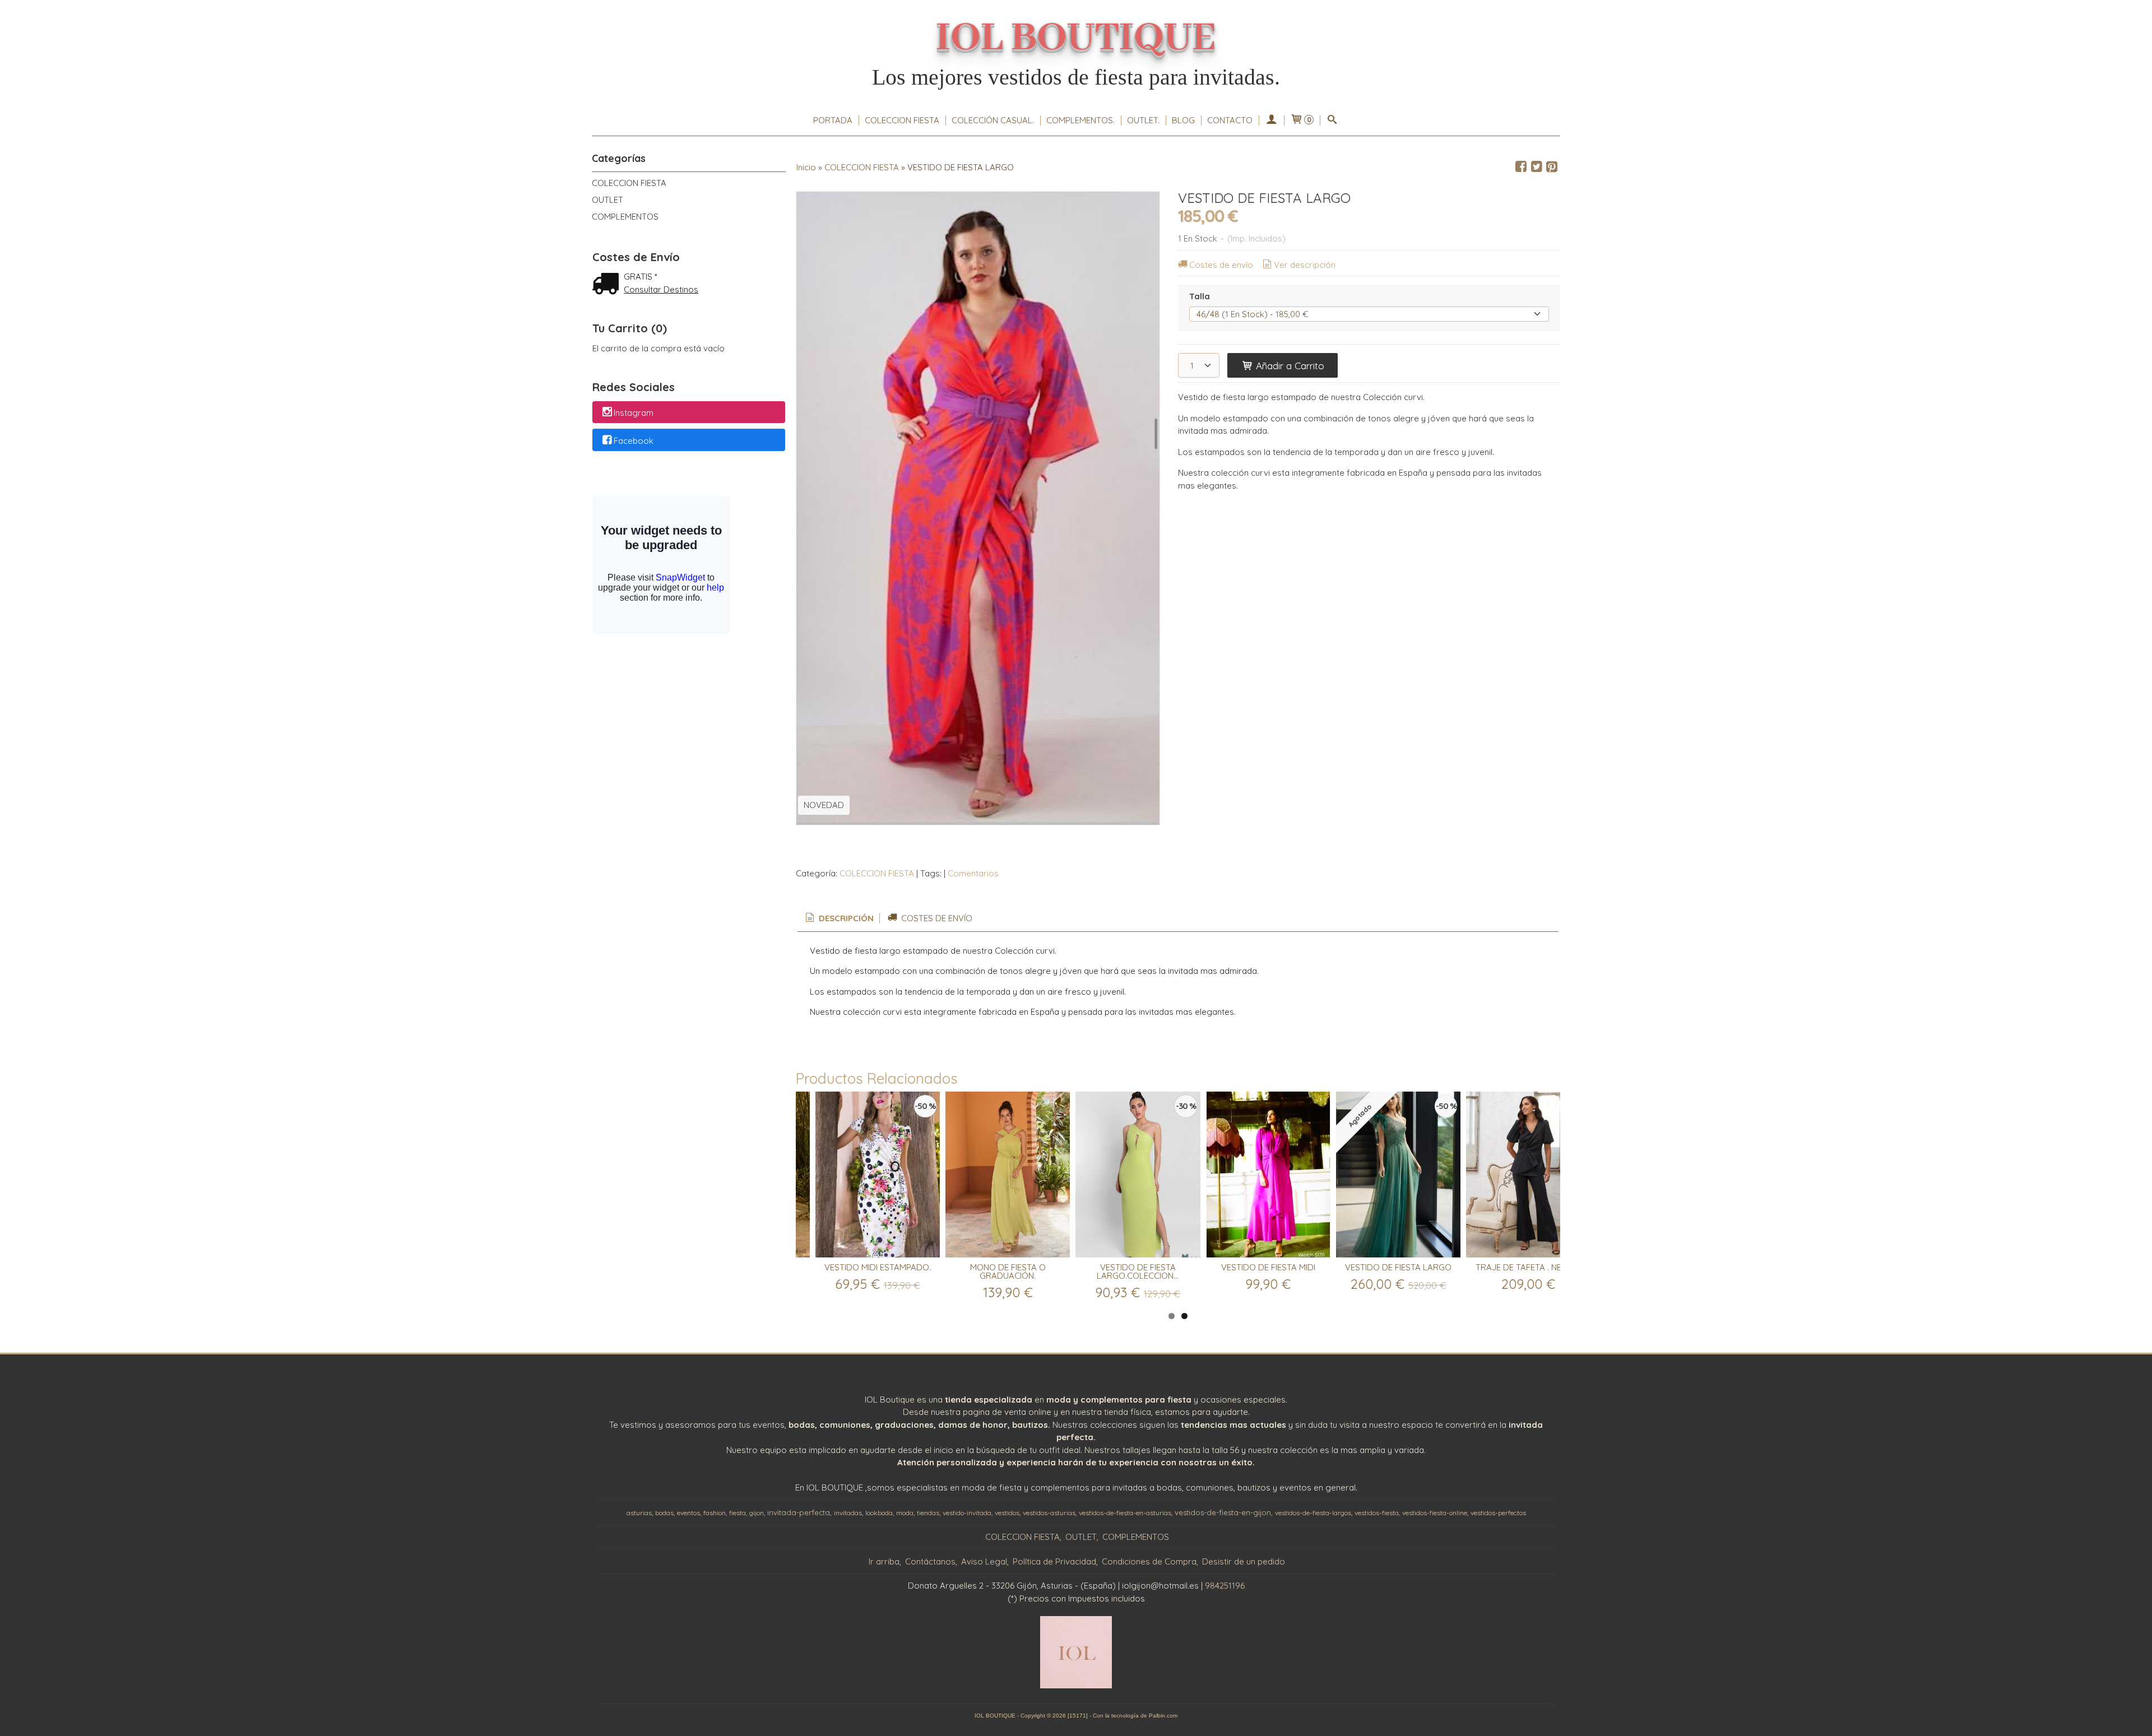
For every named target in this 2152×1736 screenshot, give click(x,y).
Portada (833, 120)
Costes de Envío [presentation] (936, 918)
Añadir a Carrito (1289, 366)
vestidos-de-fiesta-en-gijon (1223, 1512)
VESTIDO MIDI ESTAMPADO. (878, 1267)
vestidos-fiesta (1377, 1513)
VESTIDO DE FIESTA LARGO (1398, 1267)
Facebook (634, 441)
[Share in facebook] (1521, 167)
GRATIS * (641, 277)
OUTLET (607, 200)
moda (905, 1513)
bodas (664, 1513)
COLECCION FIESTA (902, 120)
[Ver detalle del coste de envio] (608, 285)
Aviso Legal (984, 1561)
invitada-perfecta (799, 1512)
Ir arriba (884, 1561)
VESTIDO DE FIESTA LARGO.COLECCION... (1138, 1271)
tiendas (928, 1513)
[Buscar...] (1332, 120)
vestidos (1007, 1513)
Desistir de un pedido (1244, 1561)
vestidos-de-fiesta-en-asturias (1125, 1513)
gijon (757, 1513)
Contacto (1230, 120)
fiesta (738, 1513)
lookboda (879, 1513)
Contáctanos (930, 1561)
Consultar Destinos (661, 289)
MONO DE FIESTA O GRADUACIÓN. (1008, 1271)
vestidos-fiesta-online (1435, 1513)
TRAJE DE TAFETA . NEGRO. (1529, 1267)
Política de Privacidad (1054, 1561)
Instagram (634, 413)
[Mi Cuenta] (1271, 120)
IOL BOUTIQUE (1076, 38)
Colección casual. (993, 120)
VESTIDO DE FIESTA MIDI (1268, 1267)
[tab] (839, 919)
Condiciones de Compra (1149, 1561)
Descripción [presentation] (845, 918)
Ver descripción (1305, 265)
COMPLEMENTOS (625, 217)
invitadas (848, 1513)
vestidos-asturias (1049, 1513)
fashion (715, 1513)
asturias (639, 1513)
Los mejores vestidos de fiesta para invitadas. (1076, 77)
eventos (688, 1513)
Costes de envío (1221, 265)
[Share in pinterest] (1552, 167)
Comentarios (973, 873)
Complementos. (1080, 120)
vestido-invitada (967, 1513)
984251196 (1225, 1586)
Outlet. (1143, 120)
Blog (1183, 120)
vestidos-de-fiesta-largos (1313, 1513)
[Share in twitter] (1537, 167)
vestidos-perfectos (1498, 1513)
